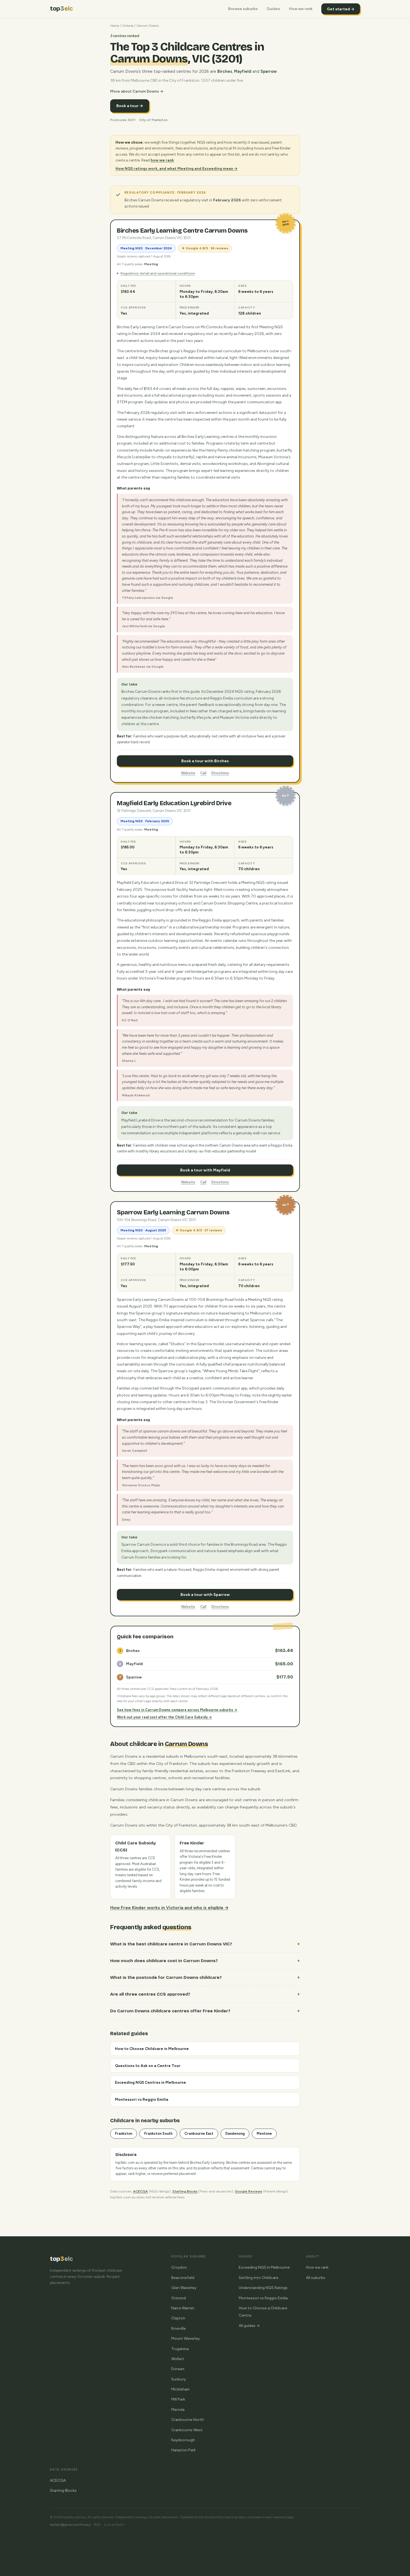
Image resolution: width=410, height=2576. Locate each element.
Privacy (85, 2525)
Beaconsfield (183, 2278)
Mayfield (243, 71)
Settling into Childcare (259, 2278)
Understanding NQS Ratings (263, 2288)
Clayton (178, 2318)
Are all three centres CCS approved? (150, 1994)
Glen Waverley (184, 2288)
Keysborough (183, 2440)
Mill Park (178, 2399)
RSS (97, 2525)
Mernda (178, 2409)
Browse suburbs (243, 9)
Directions (220, 773)
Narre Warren (183, 2308)
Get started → (341, 9)
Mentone (264, 2134)
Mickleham (180, 2389)
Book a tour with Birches (205, 761)
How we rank (301, 9)
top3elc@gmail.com (65, 2525)
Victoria (128, 26)
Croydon (179, 2267)
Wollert (178, 2359)
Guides (273, 9)
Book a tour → (130, 106)
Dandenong (235, 2134)
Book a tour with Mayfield (205, 1170)
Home (115, 26)
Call (203, 773)
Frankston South (158, 2134)
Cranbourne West (187, 2430)
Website (188, 773)
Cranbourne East (199, 2134)
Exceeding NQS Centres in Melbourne (150, 2082)
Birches (225, 71)
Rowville (179, 2328)
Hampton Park (184, 2450)
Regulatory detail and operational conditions (158, 273)
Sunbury (179, 2379)
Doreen (178, 2369)
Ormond (179, 2298)
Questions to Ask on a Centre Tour (148, 2066)
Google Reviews (249, 2191)
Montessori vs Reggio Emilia (142, 2099)
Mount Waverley (185, 2338)
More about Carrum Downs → (137, 91)
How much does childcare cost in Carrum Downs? (164, 1961)
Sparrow (269, 71)
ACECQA (140, 2191)
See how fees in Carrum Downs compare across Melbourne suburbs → (177, 1710)
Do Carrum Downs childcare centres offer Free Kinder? (170, 2011)
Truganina (180, 2349)
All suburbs (316, 2278)
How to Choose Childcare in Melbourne (152, 2049)
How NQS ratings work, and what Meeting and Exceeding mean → (177, 168)
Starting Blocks (185, 2191)
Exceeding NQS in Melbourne (264, 2267)
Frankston (124, 2134)
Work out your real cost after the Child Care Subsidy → (164, 1717)
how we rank (162, 160)
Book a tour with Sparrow (205, 1595)
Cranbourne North (188, 2420)
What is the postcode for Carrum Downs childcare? (166, 1977)
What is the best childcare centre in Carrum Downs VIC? (171, 1944)
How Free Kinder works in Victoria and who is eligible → (169, 1908)
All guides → (249, 2326)
